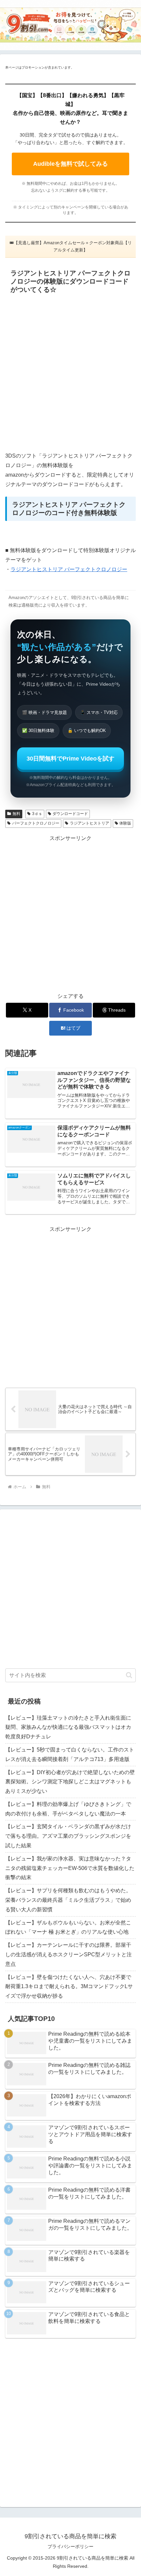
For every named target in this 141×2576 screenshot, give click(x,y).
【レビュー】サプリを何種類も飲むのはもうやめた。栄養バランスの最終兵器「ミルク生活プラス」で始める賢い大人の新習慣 (68, 1900)
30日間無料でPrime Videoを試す (70, 759)
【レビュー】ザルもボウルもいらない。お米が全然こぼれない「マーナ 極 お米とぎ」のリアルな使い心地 (68, 1927)
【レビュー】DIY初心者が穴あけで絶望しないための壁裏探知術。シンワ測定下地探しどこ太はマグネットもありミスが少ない (70, 1782)
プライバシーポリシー (70, 2546)
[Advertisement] (70, 374)
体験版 (125, 823)
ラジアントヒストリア (90, 823)
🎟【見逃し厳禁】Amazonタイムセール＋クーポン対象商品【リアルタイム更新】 (71, 246)
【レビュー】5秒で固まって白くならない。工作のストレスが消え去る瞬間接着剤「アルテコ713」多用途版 (70, 1754)
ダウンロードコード (70, 814)
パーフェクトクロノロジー (36, 823)
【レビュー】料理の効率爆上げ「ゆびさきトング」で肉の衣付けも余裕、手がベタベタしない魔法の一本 (68, 1809)
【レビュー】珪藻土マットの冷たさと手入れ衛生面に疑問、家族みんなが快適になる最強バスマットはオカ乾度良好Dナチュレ (68, 1727)
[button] (129, 1675)
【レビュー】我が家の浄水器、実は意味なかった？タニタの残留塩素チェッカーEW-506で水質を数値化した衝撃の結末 (70, 1868)
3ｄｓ (37, 814)
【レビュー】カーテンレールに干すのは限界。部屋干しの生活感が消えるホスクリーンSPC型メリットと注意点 (69, 1954)
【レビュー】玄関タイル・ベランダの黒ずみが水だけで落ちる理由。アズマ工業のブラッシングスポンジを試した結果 (68, 1836)
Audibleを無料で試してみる (70, 164)
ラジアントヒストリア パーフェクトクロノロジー (69, 569)
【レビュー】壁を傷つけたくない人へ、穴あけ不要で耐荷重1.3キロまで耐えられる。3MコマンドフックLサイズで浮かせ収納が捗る (69, 1987)
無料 (16, 814)
